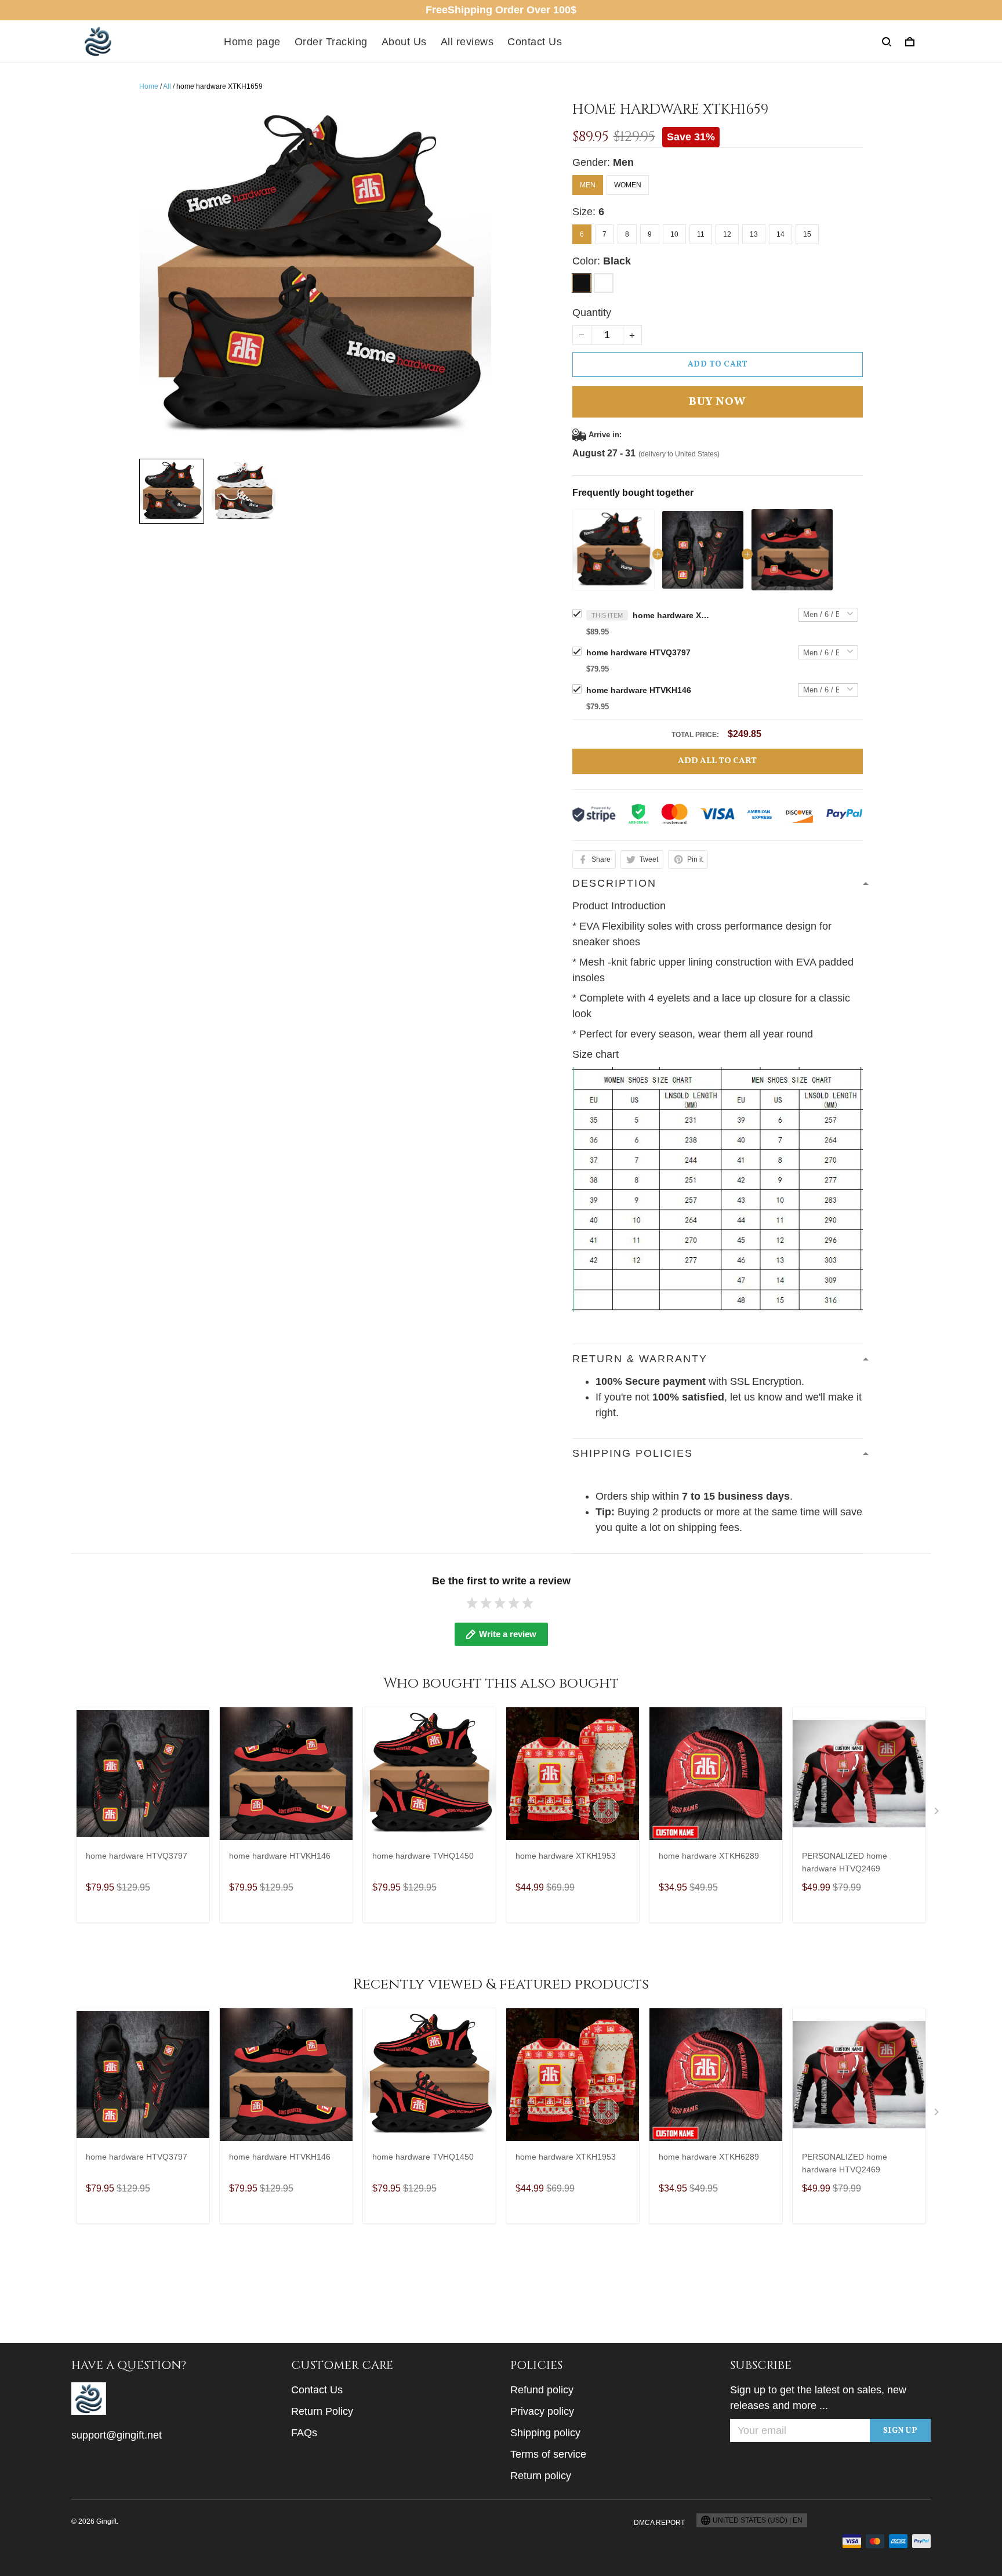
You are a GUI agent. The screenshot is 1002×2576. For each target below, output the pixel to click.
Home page (252, 42)
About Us (404, 42)
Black (617, 261)
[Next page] (938, 1813)
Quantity (592, 313)
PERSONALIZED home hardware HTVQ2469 (845, 1862)
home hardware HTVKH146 (639, 690)
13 (754, 234)
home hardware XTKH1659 (673, 615)
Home (149, 86)
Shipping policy (545, 2433)
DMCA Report (659, 2523)
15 (807, 234)
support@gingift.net (117, 2435)
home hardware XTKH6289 (709, 1856)
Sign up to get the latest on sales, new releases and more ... (818, 2398)
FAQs (304, 2433)
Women (628, 185)
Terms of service (548, 2454)
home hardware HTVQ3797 (638, 652)
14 (780, 234)
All (167, 86)
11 (701, 234)
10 (674, 234)
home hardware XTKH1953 (566, 1856)
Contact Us (535, 42)
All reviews (467, 42)
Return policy (541, 2476)
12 (727, 234)
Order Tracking (331, 42)
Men (623, 162)
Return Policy (322, 2411)
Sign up (901, 2431)
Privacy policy (542, 2411)
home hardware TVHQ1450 (423, 1856)
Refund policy (542, 2390)
